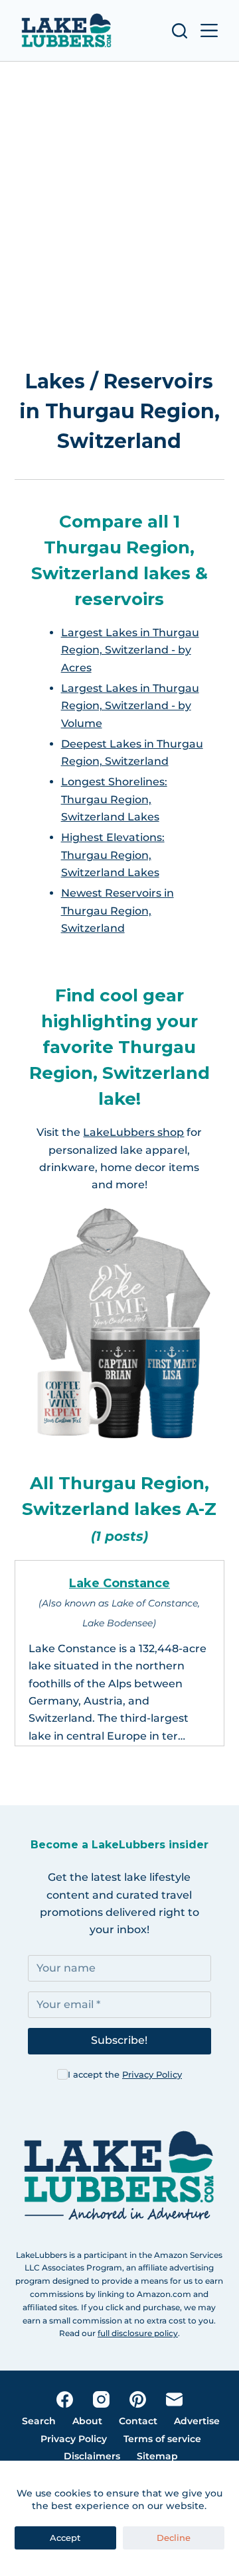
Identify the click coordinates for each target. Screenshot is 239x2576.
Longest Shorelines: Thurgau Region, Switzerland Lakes (114, 799)
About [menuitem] (87, 2421)
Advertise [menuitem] (197, 2421)
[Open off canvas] (209, 30)
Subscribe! (119, 2040)
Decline (174, 2538)
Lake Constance (119, 1583)
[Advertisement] (119, 197)
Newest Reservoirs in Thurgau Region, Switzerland (118, 911)
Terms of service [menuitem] (162, 2439)
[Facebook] (65, 2399)
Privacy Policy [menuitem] (74, 2439)
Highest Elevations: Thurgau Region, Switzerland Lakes (113, 855)
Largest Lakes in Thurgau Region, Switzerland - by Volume (130, 706)
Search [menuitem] (39, 2421)
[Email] (174, 2399)
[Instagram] (101, 2399)
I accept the (125, 2074)
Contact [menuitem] (138, 2421)
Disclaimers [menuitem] (92, 2456)
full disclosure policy (138, 2333)
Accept (65, 2538)
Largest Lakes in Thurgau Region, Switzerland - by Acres (130, 650)
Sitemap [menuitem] (157, 2456)
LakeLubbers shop (133, 1132)
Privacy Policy (152, 2074)
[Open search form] (180, 31)
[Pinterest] (138, 2399)
